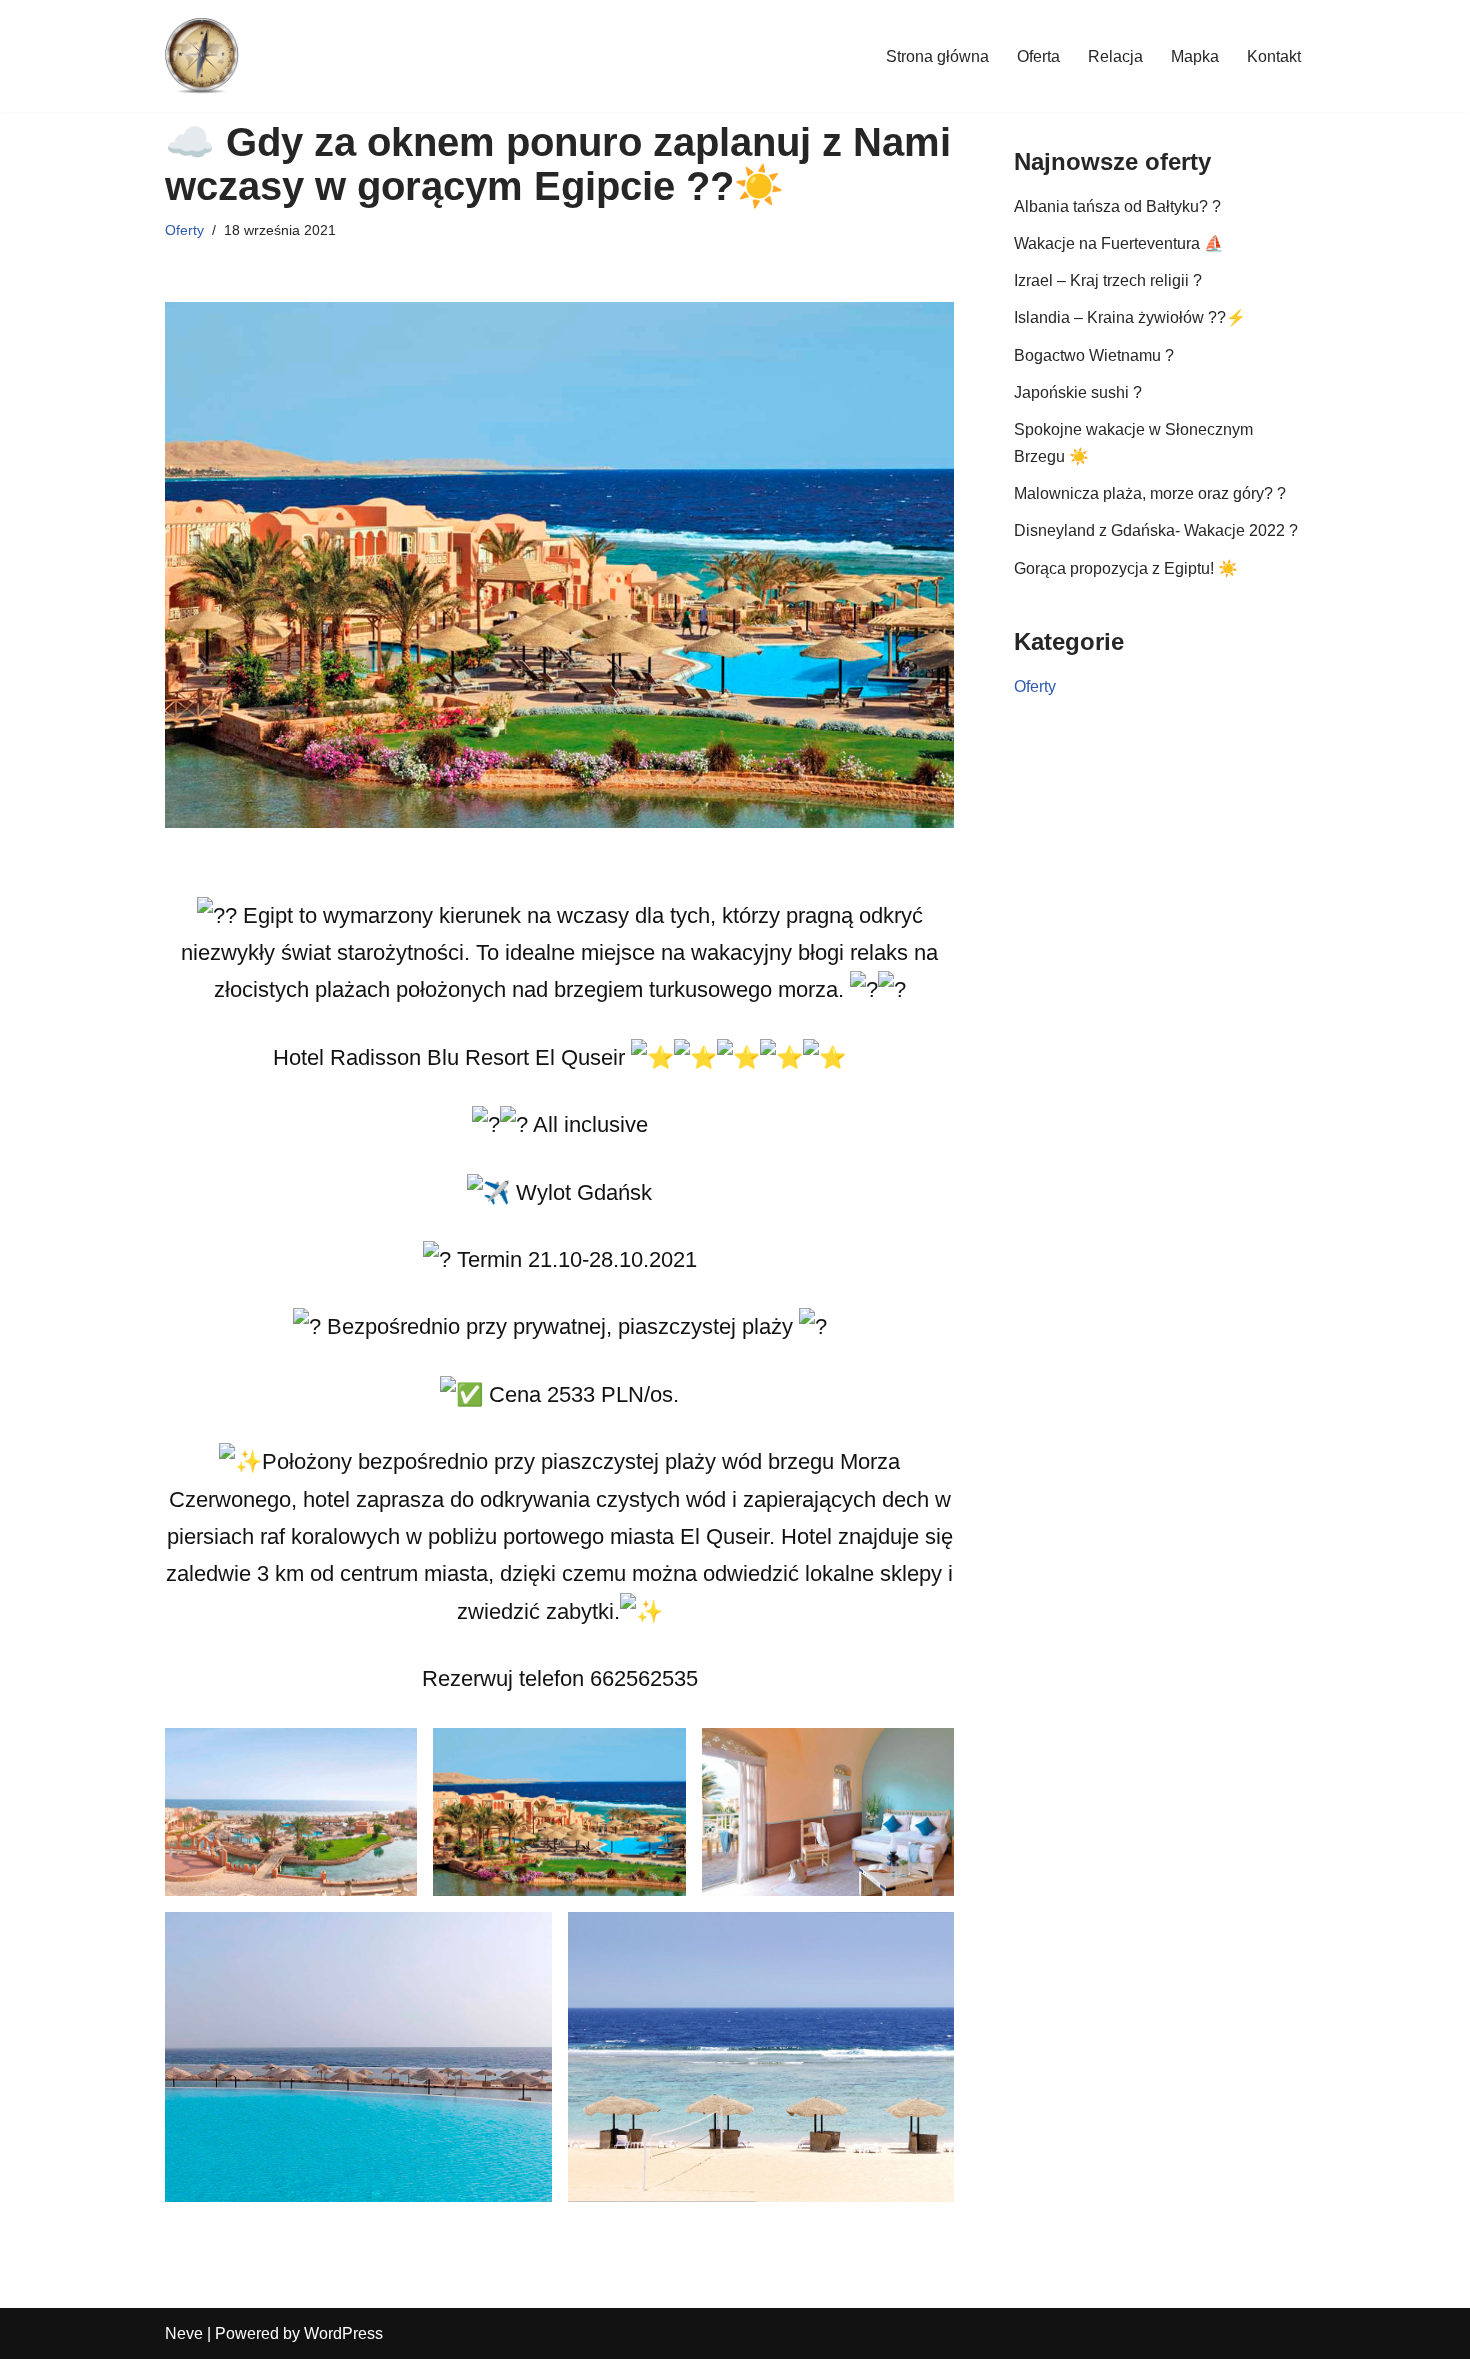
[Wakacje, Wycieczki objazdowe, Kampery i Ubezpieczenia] (202, 56)
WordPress (343, 2333)
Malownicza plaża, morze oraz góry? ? (1150, 493)
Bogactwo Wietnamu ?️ (1094, 355)
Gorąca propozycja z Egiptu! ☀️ (1126, 568)
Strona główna (937, 56)
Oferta (1038, 56)
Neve (184, 2333)
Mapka (1195, 56)
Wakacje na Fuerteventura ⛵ (1119, 243)
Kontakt (1274, 56)
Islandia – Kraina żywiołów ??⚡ (1130, 317)
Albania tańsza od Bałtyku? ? (1117, 206)
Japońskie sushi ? (1078, 392)
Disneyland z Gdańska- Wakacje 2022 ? (1156, 530)
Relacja (1115, 56)
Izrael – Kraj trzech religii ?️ (1108, 280)
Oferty (184, 230)
